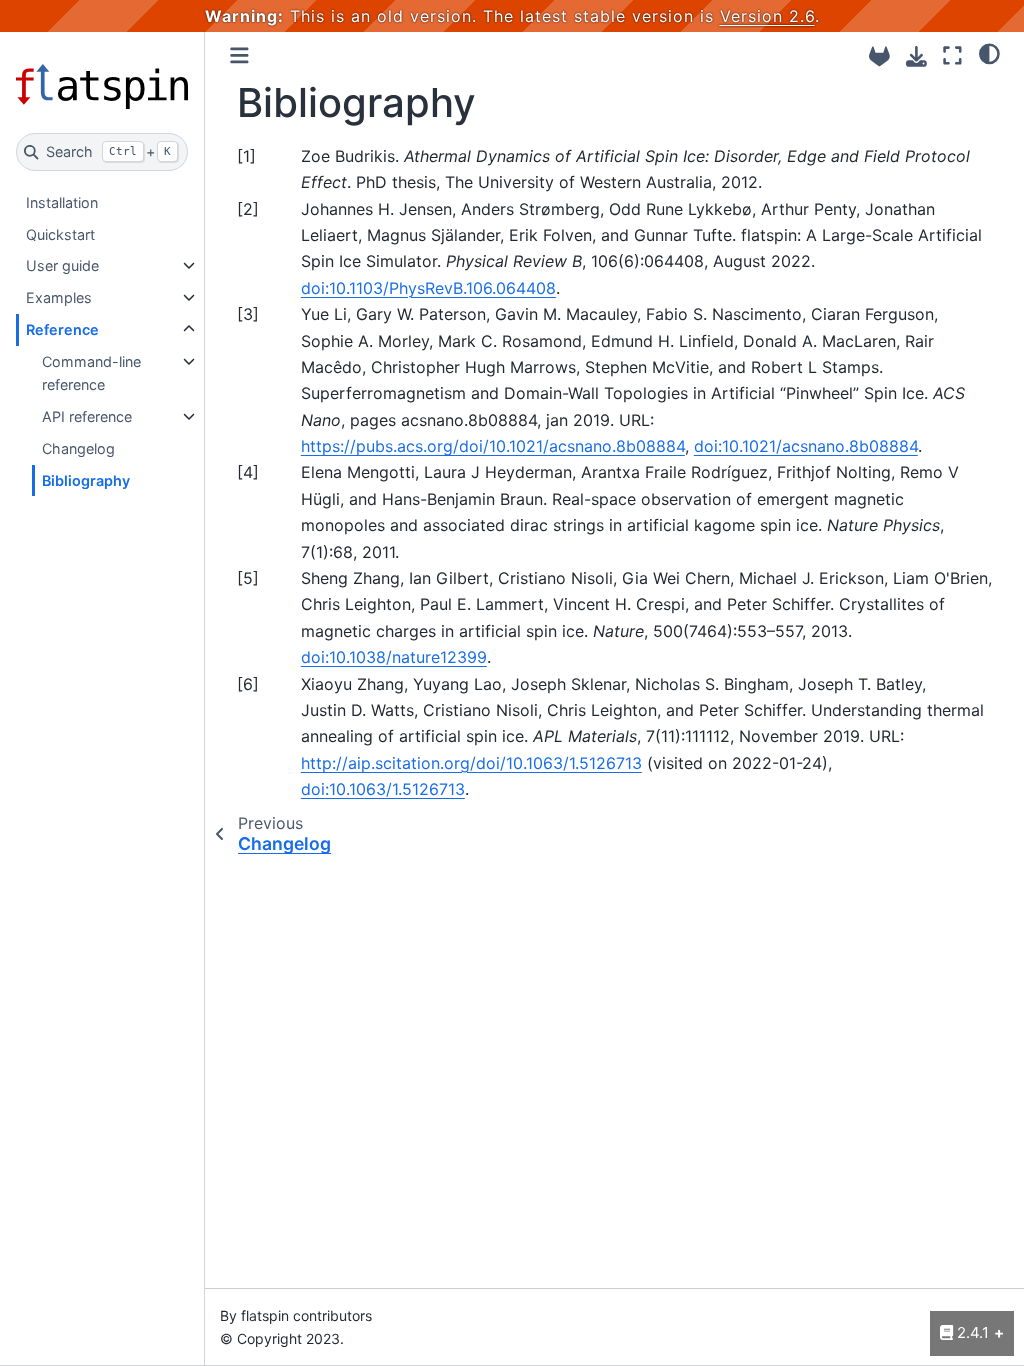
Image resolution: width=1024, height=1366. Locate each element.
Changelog (78, 448)
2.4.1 (971, 1332)
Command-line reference (91, 373)
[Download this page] (916, 56)
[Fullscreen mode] (952, 55)
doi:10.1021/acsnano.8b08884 (806, 446)
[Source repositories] (879, 56)
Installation (62, 202)
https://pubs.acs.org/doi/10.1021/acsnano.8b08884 (493, 446)
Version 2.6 (767, 16)
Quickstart (60, 234)
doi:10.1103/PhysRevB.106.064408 (428, 288)
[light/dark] (989, 53)
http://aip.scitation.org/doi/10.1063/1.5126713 (471, 763)
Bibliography (86, 480)
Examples (59, 297)
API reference (87, 416)
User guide (62, 265)
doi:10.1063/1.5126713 (383, 789)
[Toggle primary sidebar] (239, 55)
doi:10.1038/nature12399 (394, 657)
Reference (62, 329)
